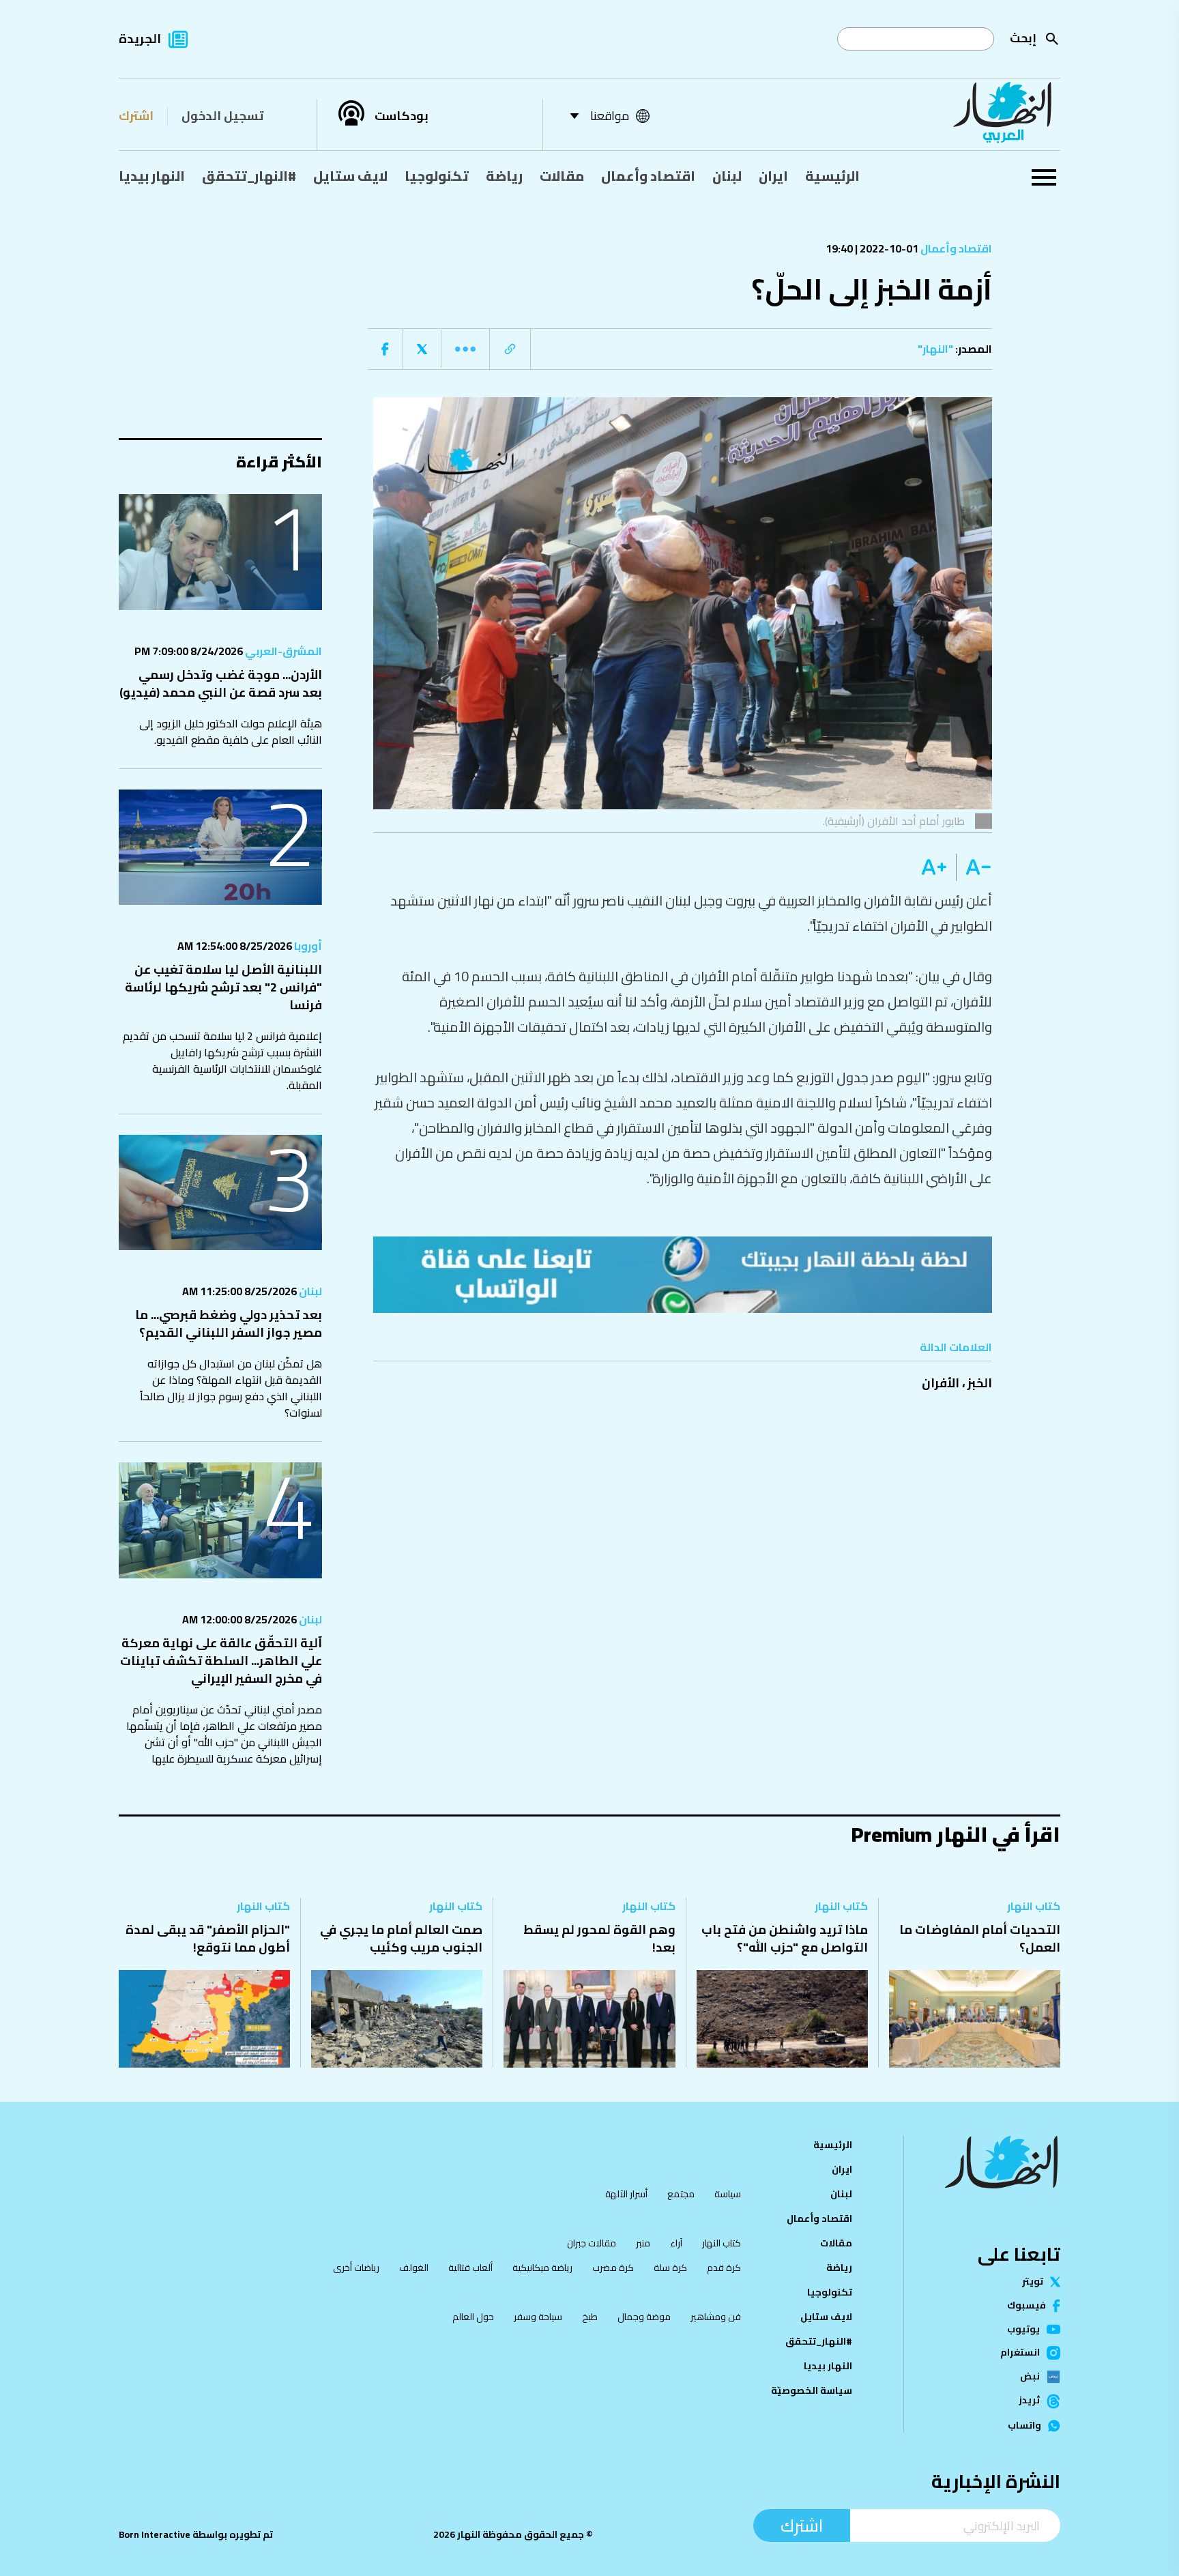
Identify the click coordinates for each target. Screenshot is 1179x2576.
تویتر (1033, 2282)
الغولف (414, 2268)
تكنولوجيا (437, 176)
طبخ (590, 2317)
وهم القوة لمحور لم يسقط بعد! (599, 1938)
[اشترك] (683, 1275)
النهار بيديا (152, 176)
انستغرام (1020, 2353)
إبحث (1023, 38)
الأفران (941, 1383)
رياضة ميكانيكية (542, 2268)
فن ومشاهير (716, 2317)
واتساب (1024, 2426)
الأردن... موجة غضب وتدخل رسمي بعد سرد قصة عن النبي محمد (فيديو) (221, 683)
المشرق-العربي (282, 651)
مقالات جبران (592, 2243)
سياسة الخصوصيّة (812, 2390)
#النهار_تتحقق (249, 176)
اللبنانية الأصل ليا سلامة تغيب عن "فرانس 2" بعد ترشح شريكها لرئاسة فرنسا (223, 987)
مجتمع (681, 2194)
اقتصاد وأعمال (648, 176)
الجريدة (140, 39)
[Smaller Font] (974, 867)
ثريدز (1029, 2401)
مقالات (562, 176)
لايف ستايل (350, 176)
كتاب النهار (1034, 1906)
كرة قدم (724, 2268)
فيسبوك (1027, 2306)
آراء (676, 2243)
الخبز (980, 1383)
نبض (1030, 2377)
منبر (643, 2243)
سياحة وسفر (538, 2317)
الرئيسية (832, 176)
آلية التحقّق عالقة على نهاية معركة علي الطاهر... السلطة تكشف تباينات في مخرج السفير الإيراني (221, 1661)
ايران (773, 176)
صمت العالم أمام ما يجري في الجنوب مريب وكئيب (401, 1938)
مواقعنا (610, 116)
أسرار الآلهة (626, 2194)
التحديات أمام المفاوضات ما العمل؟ (980, 1938)
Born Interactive (155, 2534)
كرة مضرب (613, 2268)
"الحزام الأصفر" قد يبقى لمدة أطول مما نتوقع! (208, 1938)
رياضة (504, 176)
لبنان (727, 176)
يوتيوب (1023, 2330)
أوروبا (307, 946)
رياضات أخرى (356, 2268)
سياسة (728, 2194)
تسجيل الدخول (222, 116)
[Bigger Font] (934, 867)
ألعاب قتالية (470, 2268)
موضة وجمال (644, 2317)
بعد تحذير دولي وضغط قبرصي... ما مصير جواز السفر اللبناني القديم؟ (229, 1323)
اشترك (136, 116)
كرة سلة (670, 2268)
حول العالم (473, 2317)
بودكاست (402, 116)
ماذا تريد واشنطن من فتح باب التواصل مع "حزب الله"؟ (785, 1938)
